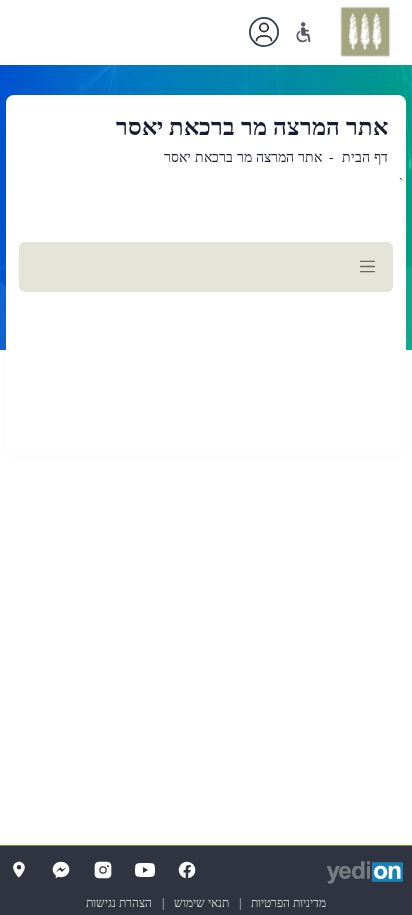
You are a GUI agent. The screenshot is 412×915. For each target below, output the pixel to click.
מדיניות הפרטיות (288, 903)
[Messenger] (61, 870)
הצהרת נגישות (119, 903)
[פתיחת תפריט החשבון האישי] (264, 32)
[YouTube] (145, 870)
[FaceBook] (187, 870)
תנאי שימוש (201, 903)
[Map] (19, 870)
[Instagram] (103, 870)
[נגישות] (303, 32)
